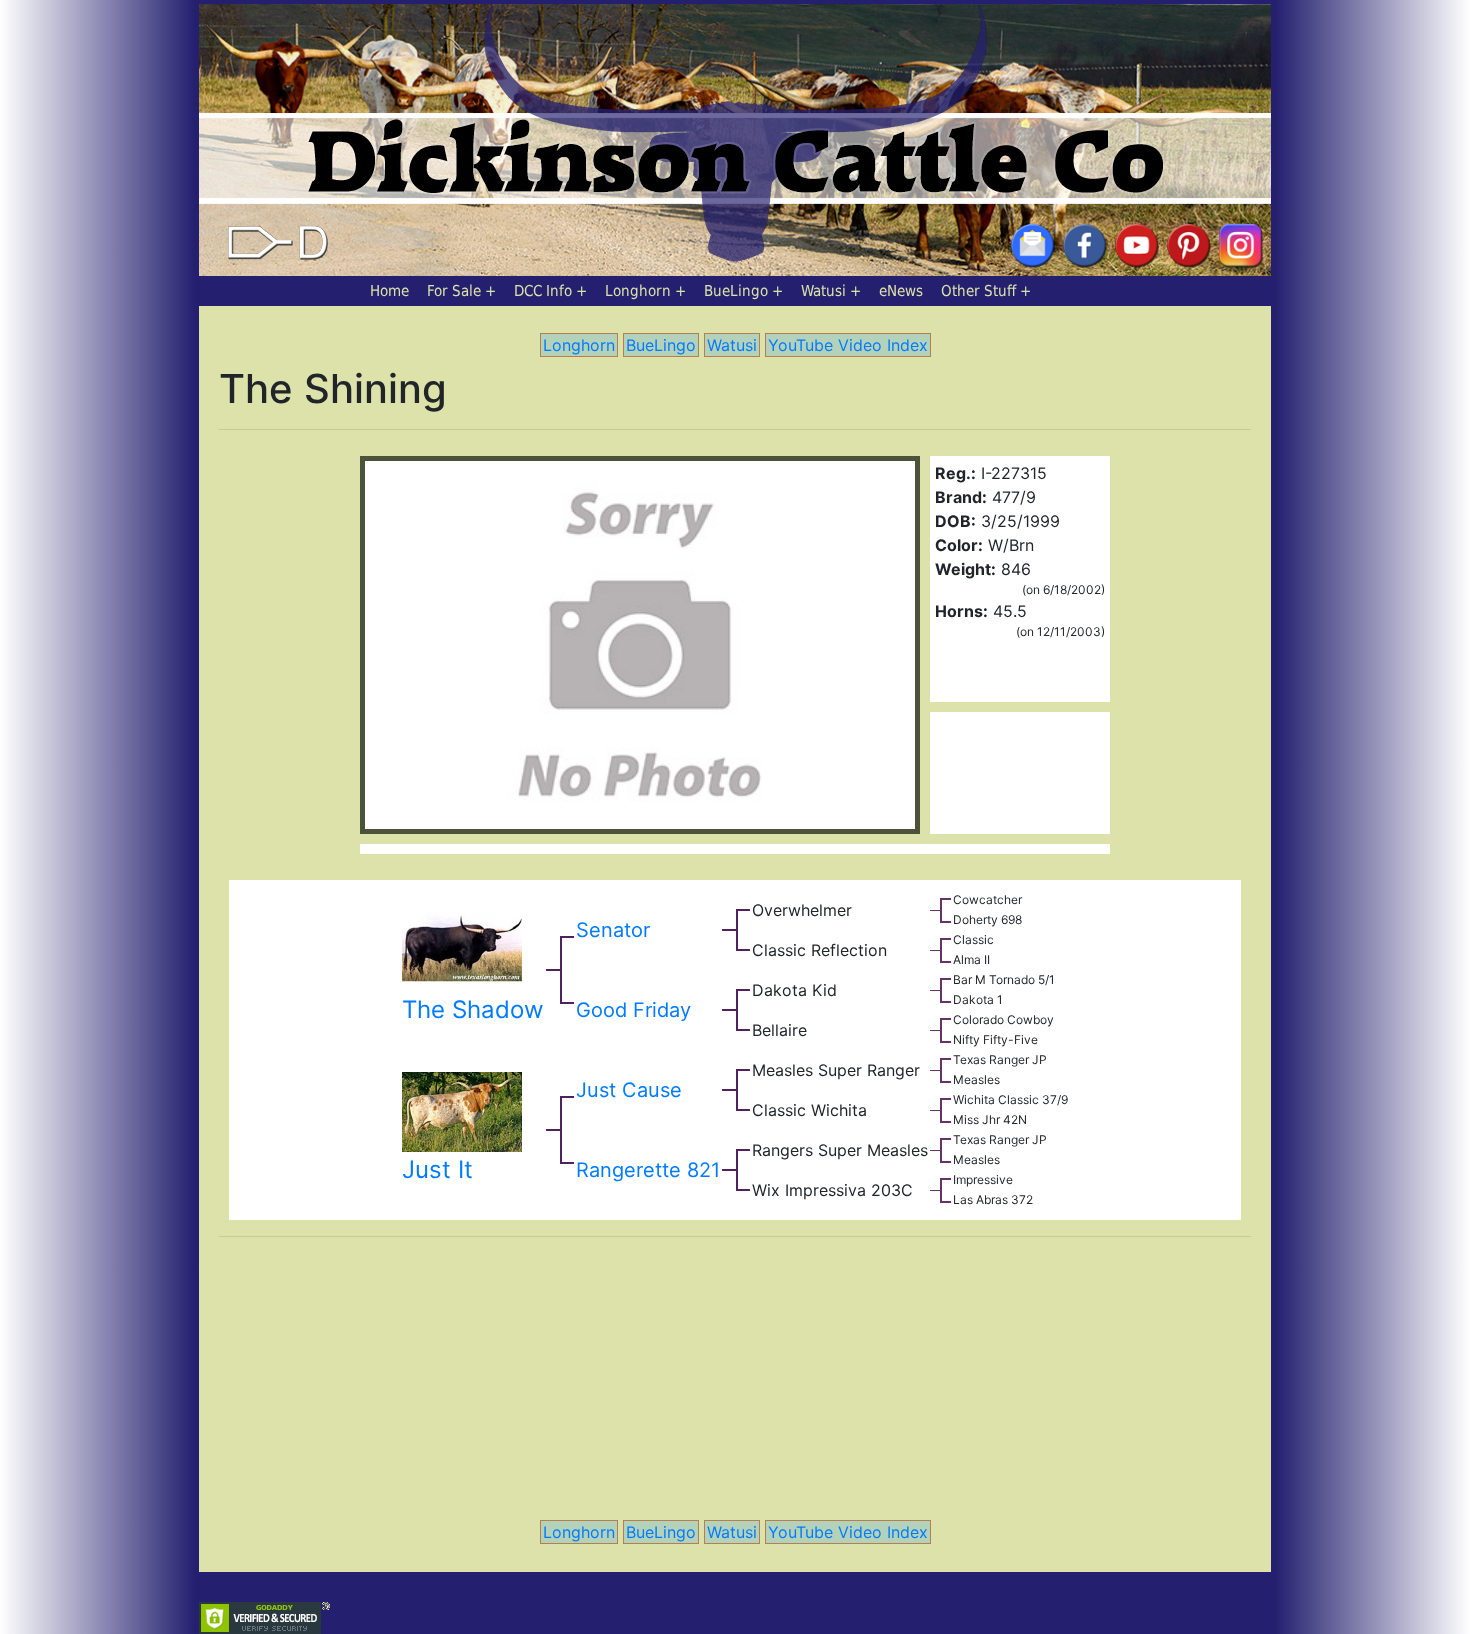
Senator (613, 930)
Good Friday (633, 1010)
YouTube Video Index (848, 345)
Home (389, 291)
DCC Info (543, 291)
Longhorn (638, 291)
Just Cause (629, 1090)
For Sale (454, 291)
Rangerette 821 (648, 1170)
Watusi (823, 291)
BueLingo (736, 291)
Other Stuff (978, 291)
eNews (901, 291)
